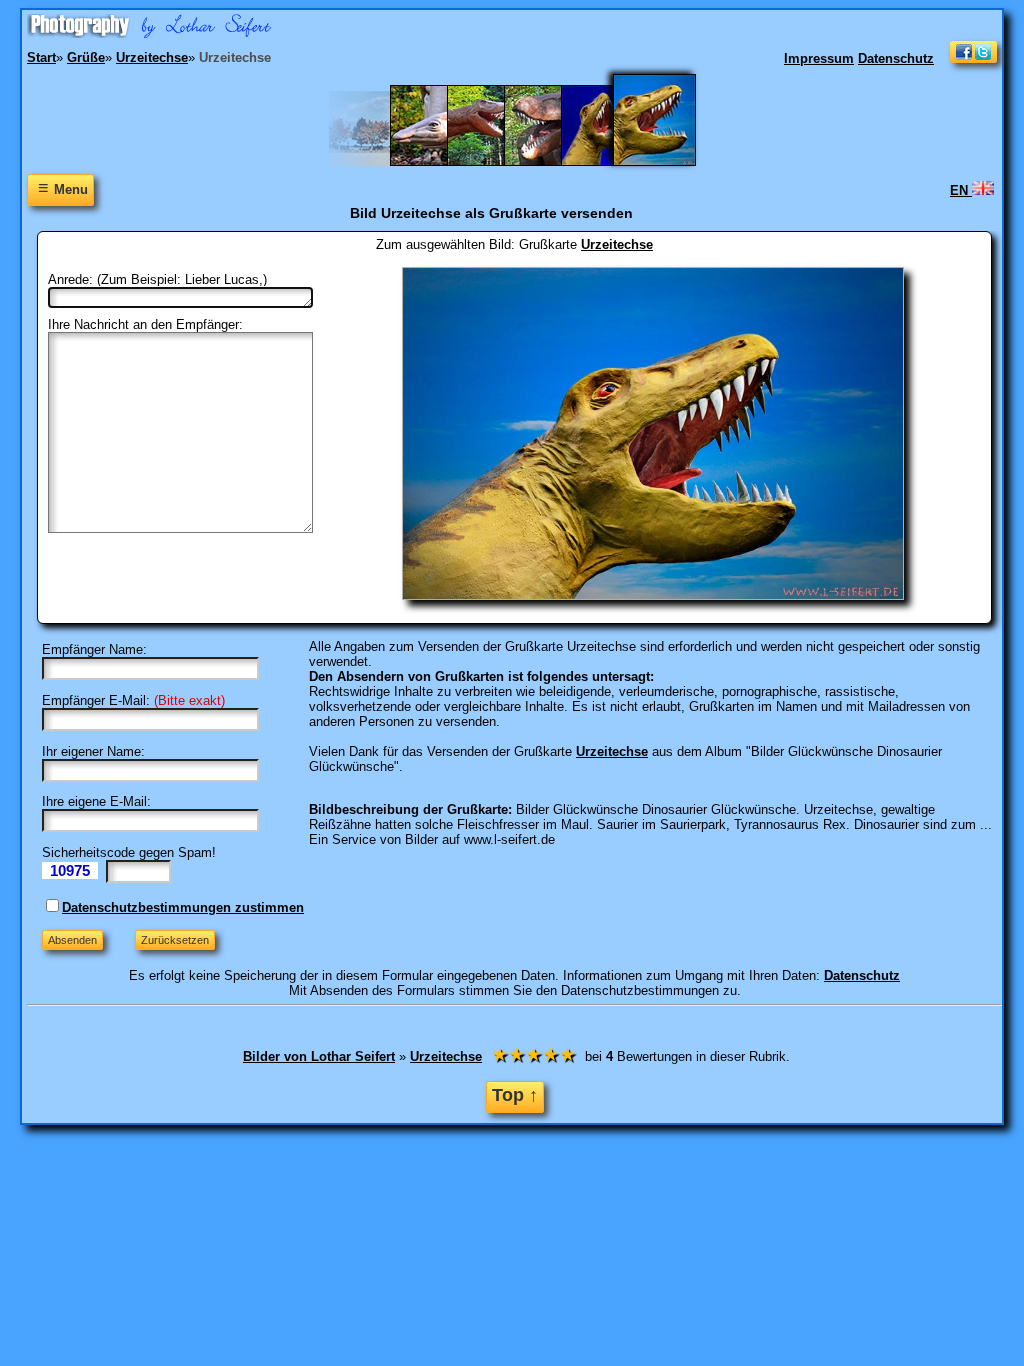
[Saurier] (436, 161)
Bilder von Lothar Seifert (319, 1056)
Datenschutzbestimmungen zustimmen (183, 907)
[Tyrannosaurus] (550, 161)
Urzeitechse (617, 244)
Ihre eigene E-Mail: (96, 801)
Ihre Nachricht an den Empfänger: (145, 324)
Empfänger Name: (94, 649)
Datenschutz (896, 58)
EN (961, 190)
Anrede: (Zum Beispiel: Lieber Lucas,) (157, 279)
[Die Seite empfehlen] (973, 58)
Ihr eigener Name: (93, 751)
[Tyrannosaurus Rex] (493, 161)
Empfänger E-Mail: (96, 700)
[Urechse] (607, 161)
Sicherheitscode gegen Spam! (129, 852)
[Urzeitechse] (667, 161)
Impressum (819, 58)
